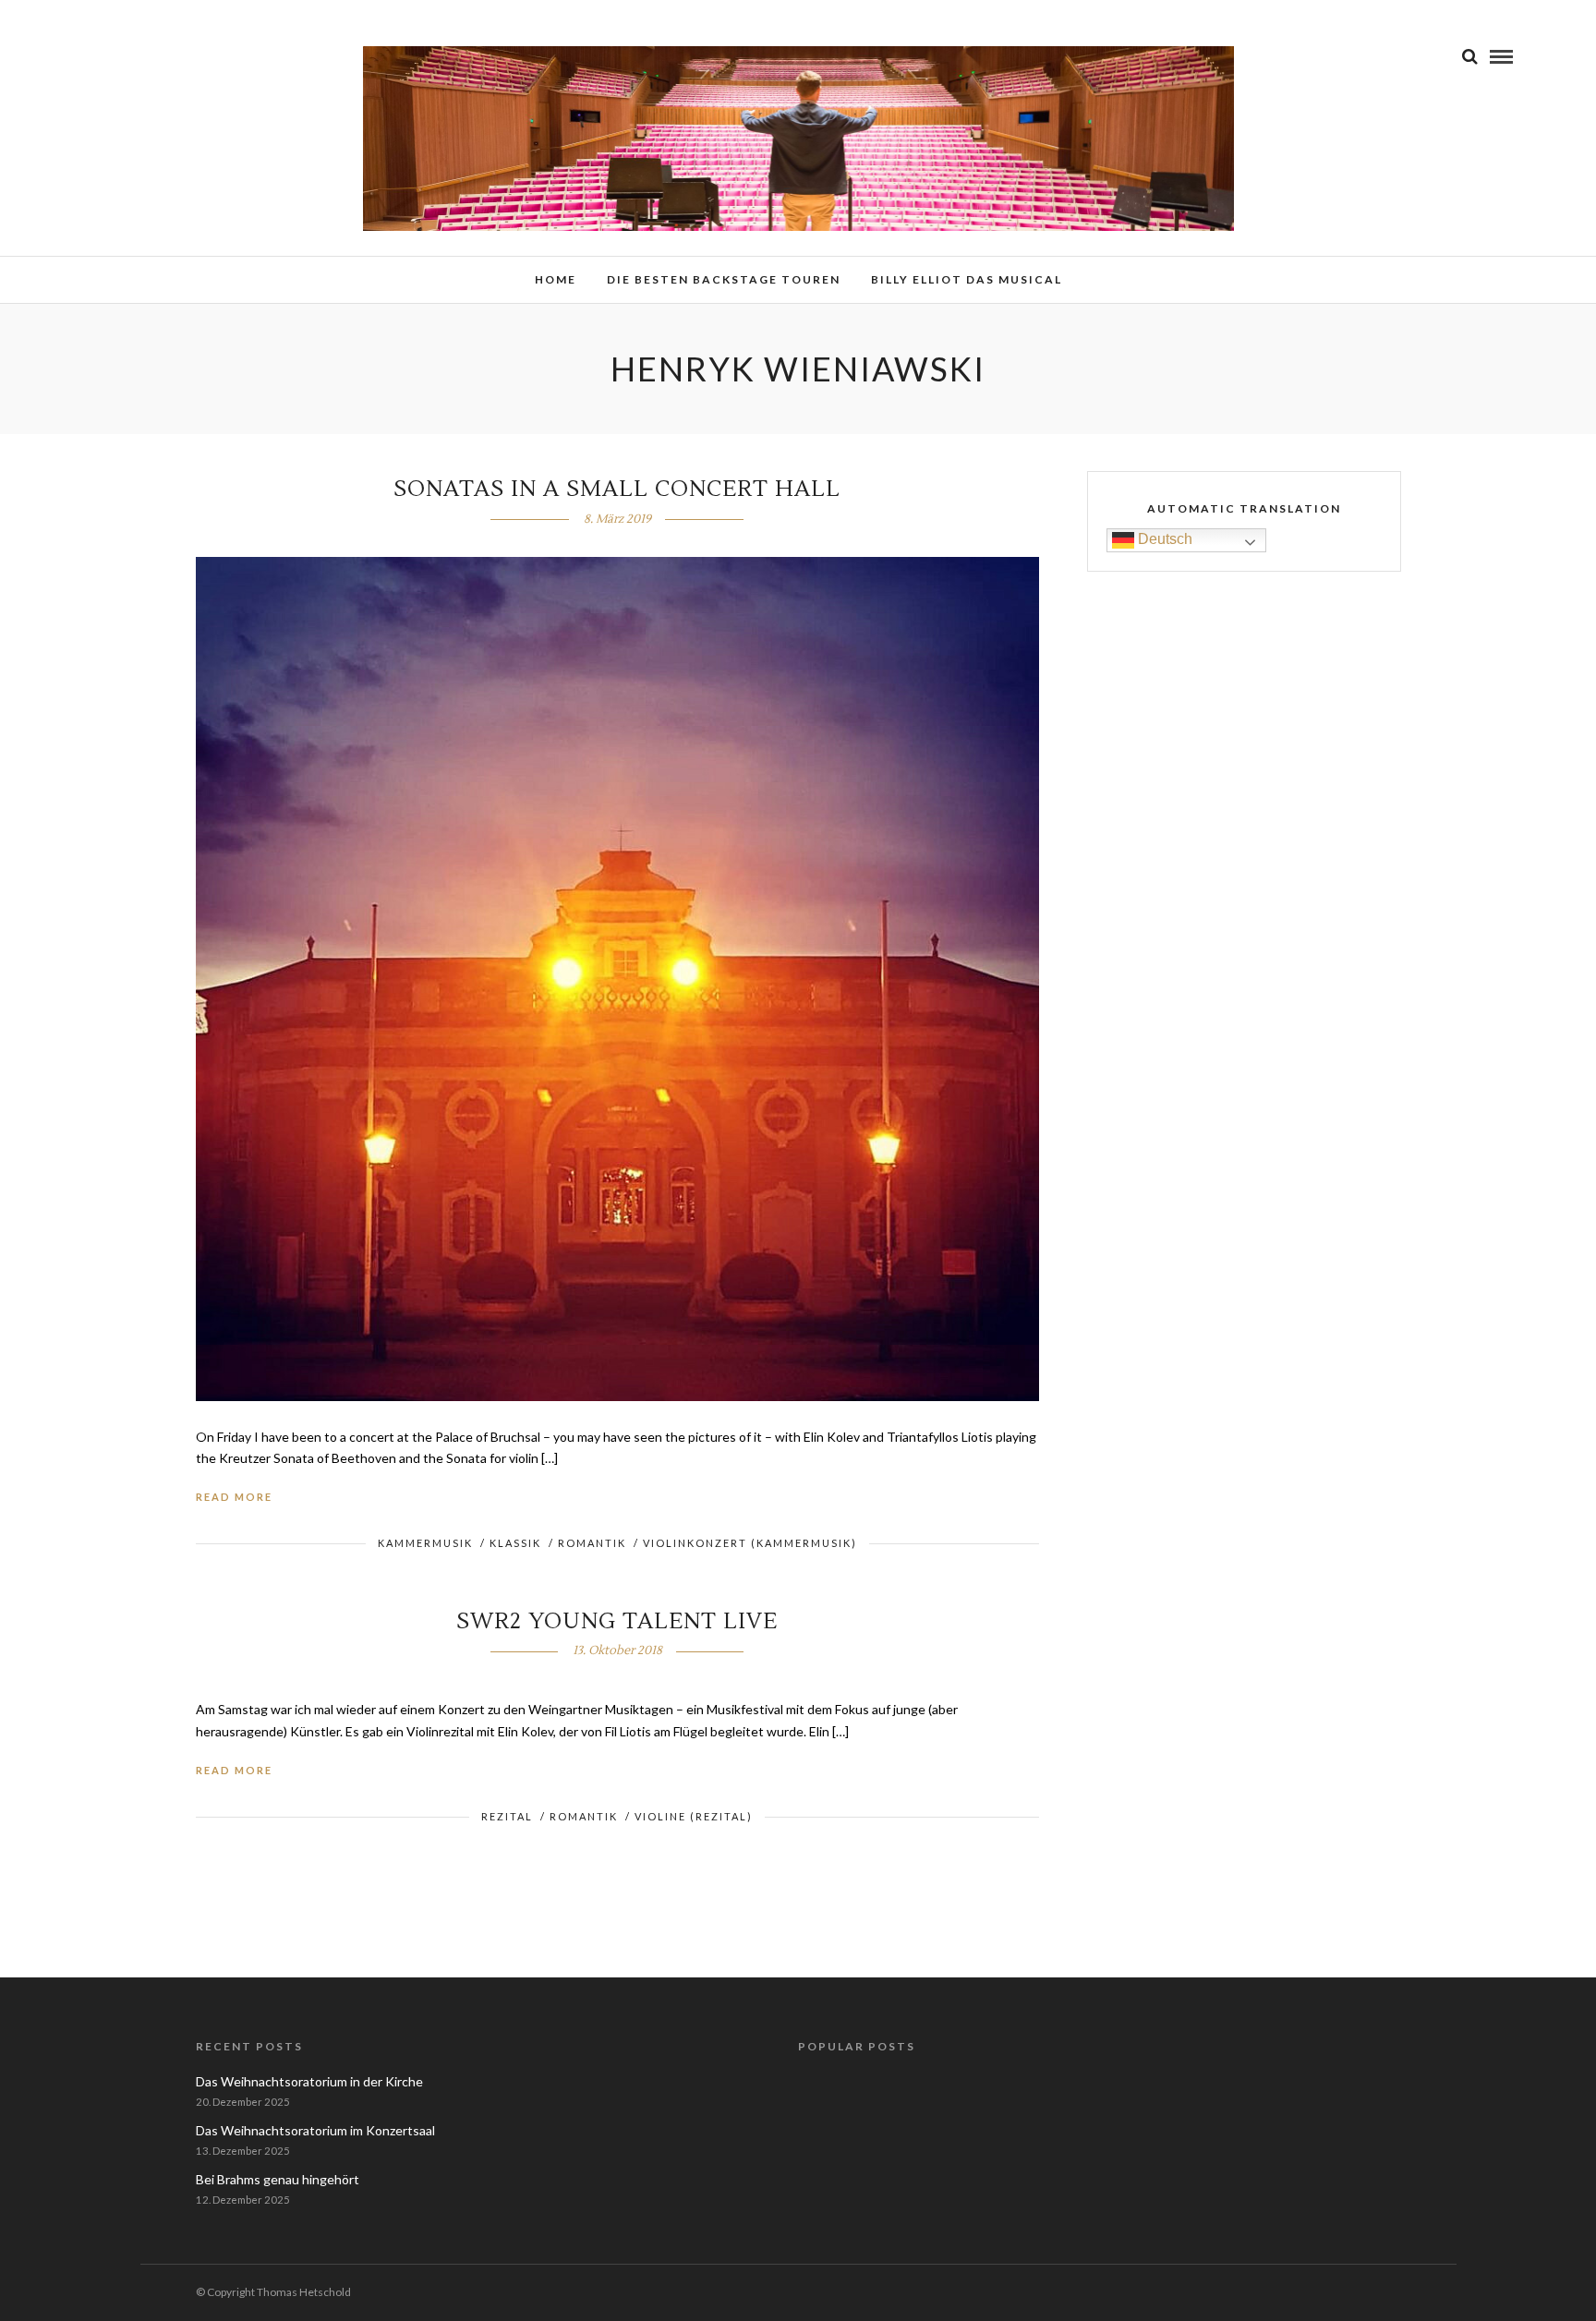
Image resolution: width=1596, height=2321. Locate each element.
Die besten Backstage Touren (724, 279)
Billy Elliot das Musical (967, 279)
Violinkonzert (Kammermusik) (750, 1543)
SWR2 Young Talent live (617, 1621)
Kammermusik (425, 1543)
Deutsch (1163, 539)
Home (556, 279)
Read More (234, 1497)
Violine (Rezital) (694, 1816)
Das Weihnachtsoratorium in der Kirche (309, 2081)
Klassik (515, 1543)
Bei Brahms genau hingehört (278, 2179)
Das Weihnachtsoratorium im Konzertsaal (315, 2130)
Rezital (507, 1816)
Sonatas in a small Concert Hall (617, 489)
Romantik (592, 1543)
